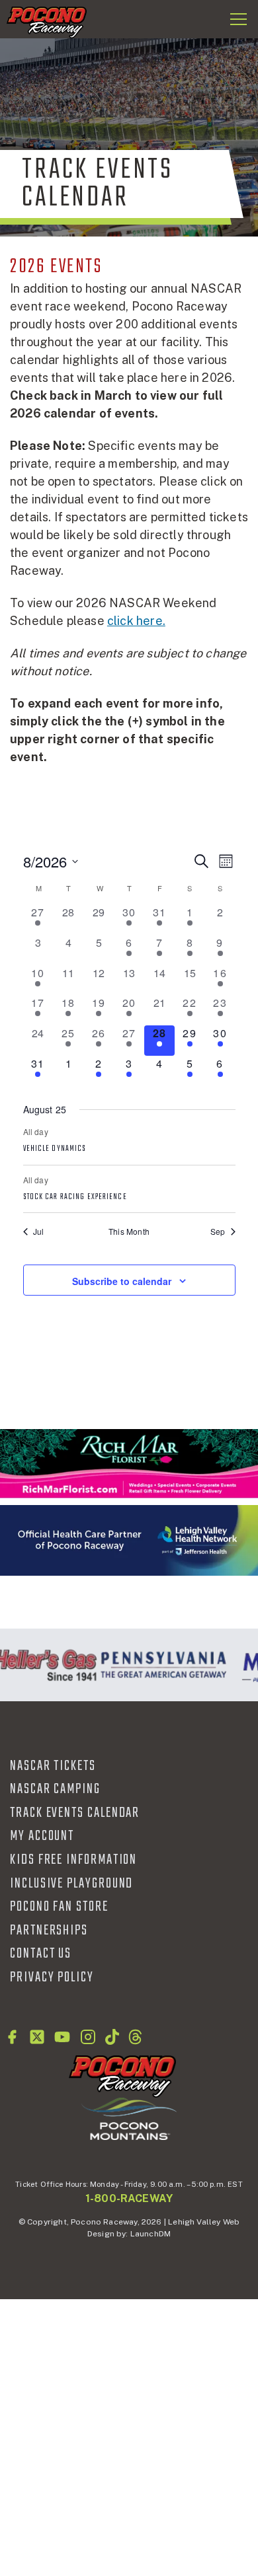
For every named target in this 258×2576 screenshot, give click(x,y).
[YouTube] (62, 2037)
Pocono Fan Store (59, 1907)
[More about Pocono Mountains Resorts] (129, 2118)
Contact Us (41, 1954)
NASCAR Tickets (53, 1766)
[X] (37, 2037)
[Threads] (135, 2037)
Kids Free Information (73, 1860)
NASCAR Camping (55, 1789)
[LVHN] (129, 1540)
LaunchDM (150, 2234)
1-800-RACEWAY (129, 2198)
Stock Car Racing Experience (75, 1197)
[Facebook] (12, 2037)
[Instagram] (88, 2037)
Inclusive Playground (71, 1884)
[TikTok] (112, 2037)
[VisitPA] (161, 1665)
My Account (42, 1836)
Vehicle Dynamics (55, 1149)
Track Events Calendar (75, 1813)
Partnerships (49, 1931)
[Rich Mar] (129, 1464)
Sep (218, 1232)
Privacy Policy (52, 1977)
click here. (136, 621)
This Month (129, 1232)
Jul (39, 1232)
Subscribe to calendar (122, 1281)
